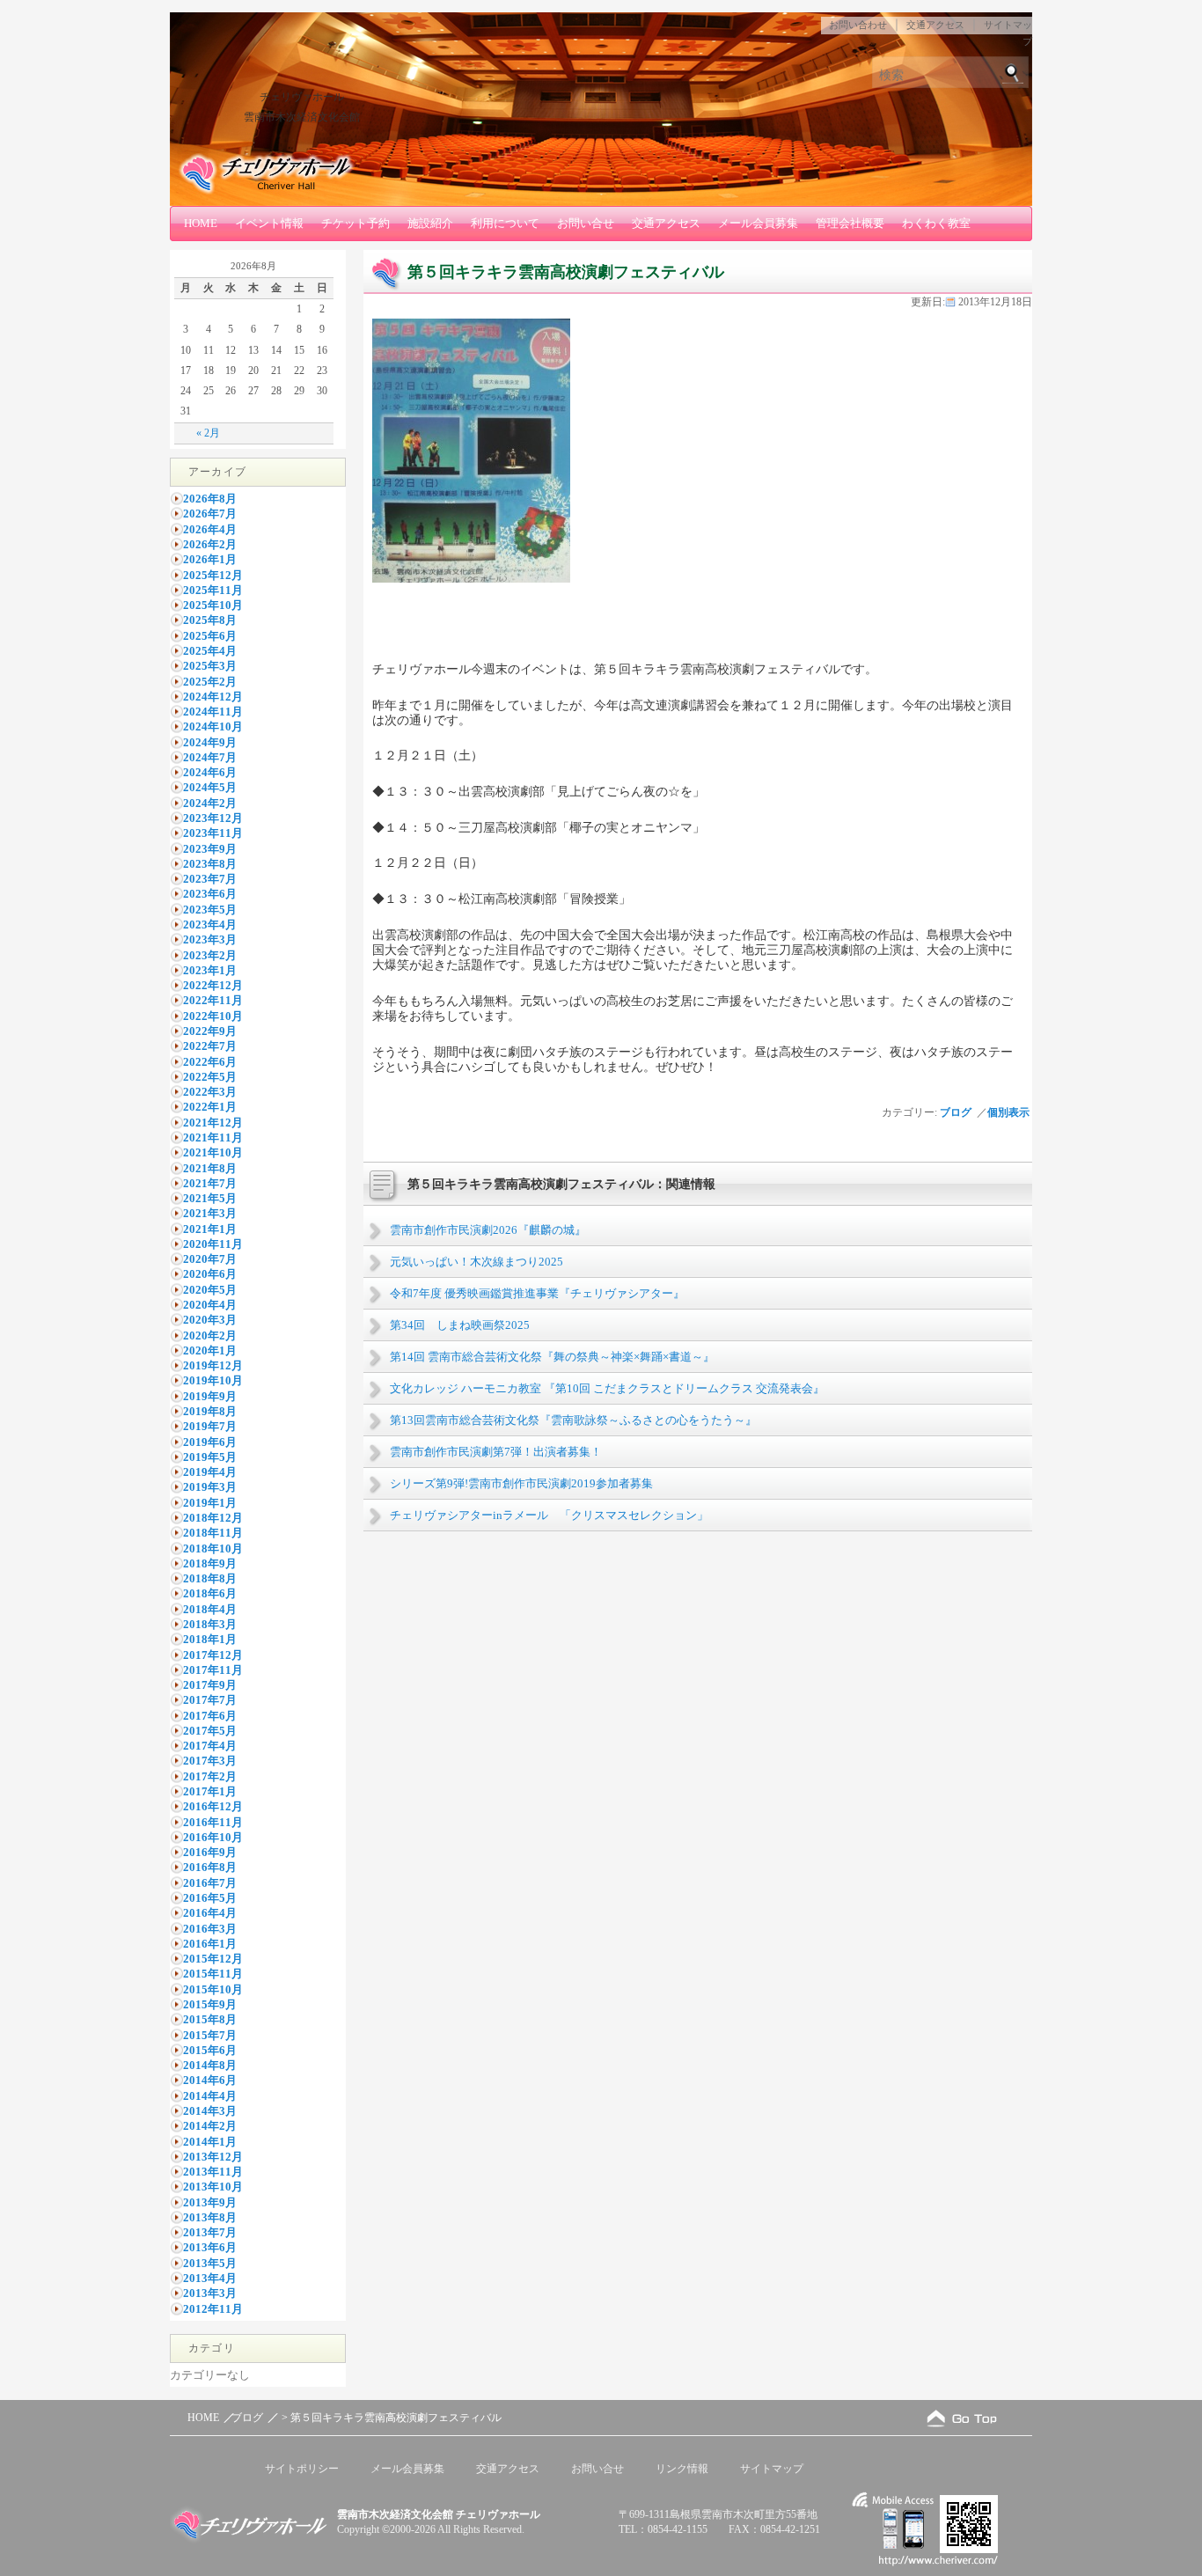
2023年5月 (210, 910)
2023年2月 (210, 955)
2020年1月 (210, 1350)
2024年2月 (210, 803)
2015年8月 (210, 2019)
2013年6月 (210, 2247)
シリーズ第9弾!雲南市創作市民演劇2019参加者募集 (521, 1483)
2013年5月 (210, 2263)
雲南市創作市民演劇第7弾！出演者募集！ (496, 1452)
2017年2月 (210, 1776)
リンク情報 (682, 2469)
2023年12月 (213, 818)
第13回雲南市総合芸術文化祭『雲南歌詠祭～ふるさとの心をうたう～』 (573, 1420)
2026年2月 (210, 544)
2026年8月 (210, 499)
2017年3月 (210, 1761)
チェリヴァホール (302, 97)
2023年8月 (210, 864)
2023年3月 (210, 939)
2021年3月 (210, 1213)
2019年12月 (213, 1365)
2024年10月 (213, 727)
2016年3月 (210, 1929)
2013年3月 (210, 2293)
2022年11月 (213, 1000)
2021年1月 (210, 1229)
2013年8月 (210, 2217)
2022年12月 (213, 985)
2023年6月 (210, 894)
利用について (505, 223)
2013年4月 (210, 2278)
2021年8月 (210, 1168)
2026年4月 (210, 529)
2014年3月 (210, 2111)
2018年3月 (210, 1624)
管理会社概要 (850, 223)
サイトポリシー (302, 2469)
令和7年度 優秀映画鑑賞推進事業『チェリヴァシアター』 (537, 1293)
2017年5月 (210, 1731)
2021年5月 (210, 1198)
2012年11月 (213, 2309)
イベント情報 (269, 223)
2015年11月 (213, 1974)
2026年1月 (210, 559)
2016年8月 (210, 1867)
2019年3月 (210, 1487)
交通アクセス (935, 25)
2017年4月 (210, 1746)
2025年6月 (210, 636)
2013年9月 (210, 2202)
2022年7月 (210, 1046)
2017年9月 (210, 1685)
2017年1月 (210, 1791)
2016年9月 (210, 1852)
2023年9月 (210, 849)
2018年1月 (210, 1639)
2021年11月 (213, 1138)
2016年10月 (213, 1837)
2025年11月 (213, 590)
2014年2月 (210, 2126)
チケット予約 (355, 223)
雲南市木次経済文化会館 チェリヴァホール (439, 2514)
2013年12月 (213, 2157)
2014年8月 (210, 2065)
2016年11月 (213, 1822)
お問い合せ (586, 223)
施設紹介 (430, 223)
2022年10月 (213, 1016)
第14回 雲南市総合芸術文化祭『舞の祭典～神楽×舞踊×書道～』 (552, 1357)
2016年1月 (210, 1944)
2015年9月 (210, 2004)
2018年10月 (213, 1549)
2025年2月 (210, 682)
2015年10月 (213, 1989)
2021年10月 (213, 1152)
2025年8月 (210, 620)
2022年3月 (210, 1092)
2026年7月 (210, 514)
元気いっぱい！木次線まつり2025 (476, 1262)
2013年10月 (213, 2187)
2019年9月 (210, 1396)
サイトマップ (772, 2469)
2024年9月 (210, 742)
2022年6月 (210, 1062)
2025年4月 (210, 651)
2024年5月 (210, 787)
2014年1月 (210, 2142)
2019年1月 (210, 1503)
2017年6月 (210, 1716)
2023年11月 (213, 833)
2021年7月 (210, 1183)
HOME (201, 223)
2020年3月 (210, 1320)
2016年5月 (210, 1898)
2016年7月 (210, 1883)
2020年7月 (210, 1259)
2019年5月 (210, 1457)
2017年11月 (213, 1670)
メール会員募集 (758, 223)
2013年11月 (213, 2172)
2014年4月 (210, 2096)
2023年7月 (210, 879)
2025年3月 (210, 666)
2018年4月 (210, 1609)
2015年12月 (213, 1959)
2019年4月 (210, 1472)
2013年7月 (210, 2232)
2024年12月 (213, 697)
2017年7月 (210, 1700)
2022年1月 (210, 1107)
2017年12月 (213, 1655)
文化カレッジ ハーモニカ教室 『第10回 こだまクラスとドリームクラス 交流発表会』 (607, 1388)
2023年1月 (210, 970)
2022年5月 (210, 1077)
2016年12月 (213, 1806)
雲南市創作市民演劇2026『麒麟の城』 (488, 1230)
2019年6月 (210, 1442)
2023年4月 (210, 925)
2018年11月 (213, 1533)
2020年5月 (210, 1290)
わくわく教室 (936, 223)
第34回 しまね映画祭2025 (460, 1325)
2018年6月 (210, 1593)
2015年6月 (210, 2050)
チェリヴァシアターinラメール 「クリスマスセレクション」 (549, 1515)
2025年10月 (213, 605)
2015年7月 (210, 2035)
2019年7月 (210, 1426)
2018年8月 (210, 1578)
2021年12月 (213, 1123)
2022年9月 (210, 1031)
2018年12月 (213, 1518)
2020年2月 (210, 1336)
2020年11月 (213, 1244)
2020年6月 (210, 1274)
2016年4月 (210, 1913)
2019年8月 (210, 1411)
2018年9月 (210, 1563)
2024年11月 (213, 712)
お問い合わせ (858, 25)
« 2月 (208, 433)
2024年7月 (210, 757)
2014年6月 (210, 2080)
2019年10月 (213, 1380)
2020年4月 (210, 1305)
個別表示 (1010, 1112)
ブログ (956, 1112)
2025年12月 (213, 575)
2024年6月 (210, 772)
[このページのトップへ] (962, 2418)
